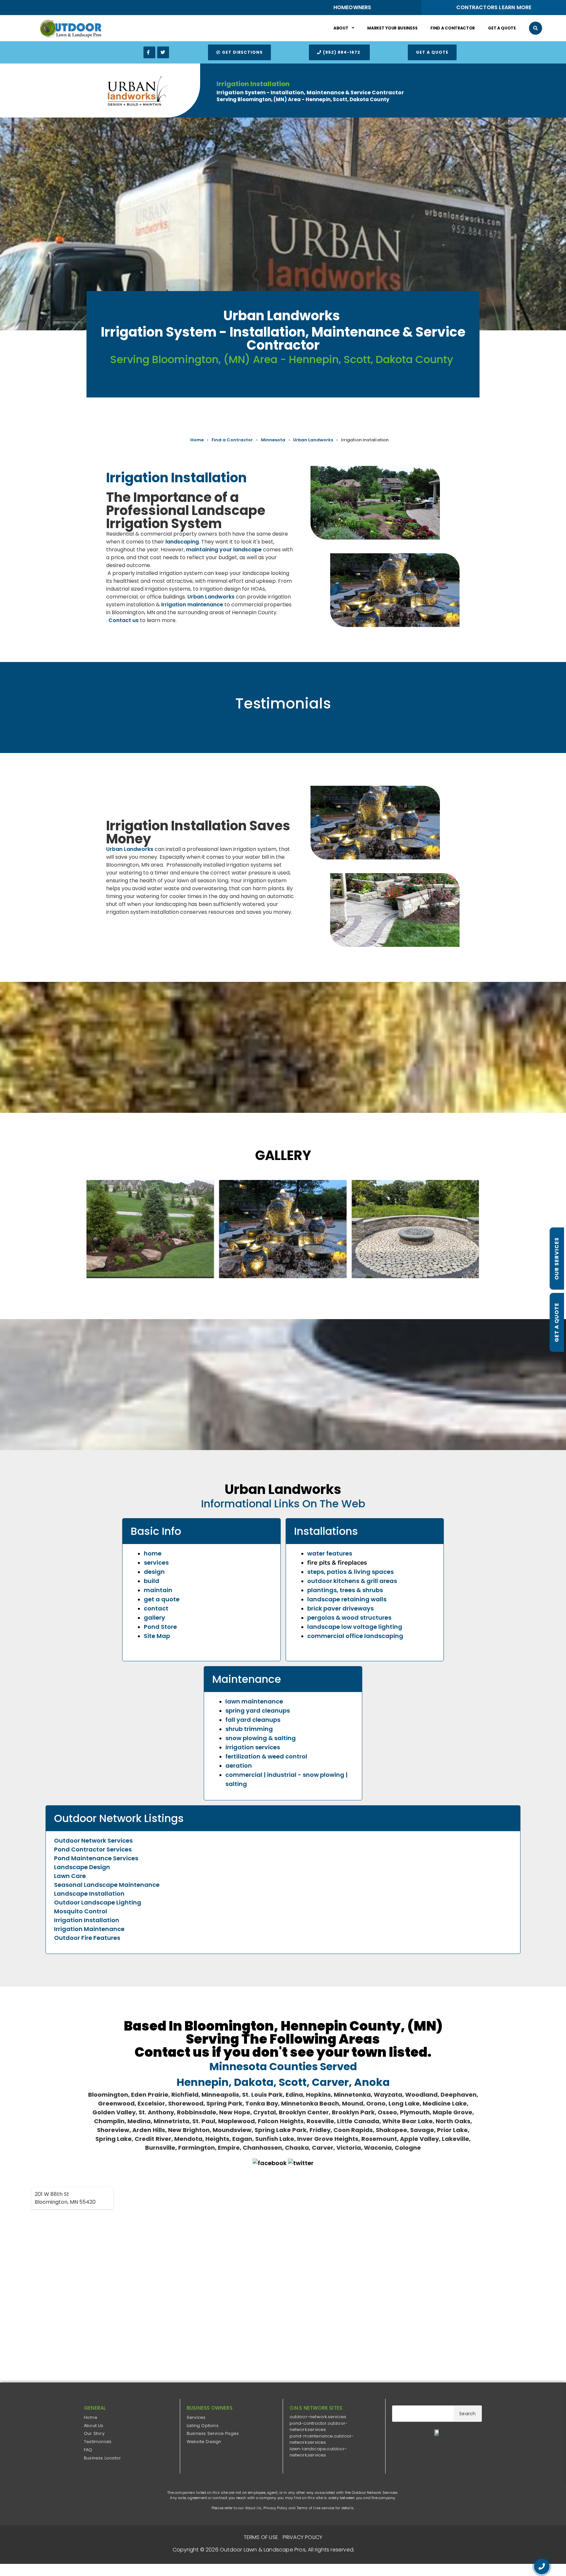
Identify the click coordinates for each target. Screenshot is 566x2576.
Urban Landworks (313, 440)
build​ (151, 1581)
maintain (158, 1590)
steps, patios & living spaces (350, 1572)
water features (330, 1553)
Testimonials (98, 2442)
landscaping (182, 542)
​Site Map (157, 1636)
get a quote (162, 1599)
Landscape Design (82, 1867)
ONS (375, 2551)
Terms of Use (309, 2508)
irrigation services (253, 1747)
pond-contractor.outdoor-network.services (319, 2427)
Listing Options (203, 2426)
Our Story (94, 2433)
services (156, 1563)
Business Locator (102, 2458)
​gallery (154, 1618)
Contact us (123, 620)
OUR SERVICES (557, 1259)
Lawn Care (70, 1876)
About (341, 28)
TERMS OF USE (261, 2537)
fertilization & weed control (266, 1756)
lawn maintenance (254, 1701)
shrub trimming (249, 1729)
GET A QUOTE (557, 1322)
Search (467, 2414)
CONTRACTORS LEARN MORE (494, 7)
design (154, 1572)
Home (197, 440)
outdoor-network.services (318, 2417)
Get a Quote (502, 28)
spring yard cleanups (258, 1711)
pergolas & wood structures (349, 1618)
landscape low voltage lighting (355, 1627)
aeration (239, 1766)
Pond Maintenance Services (96, 1858)
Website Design (204, 2442)
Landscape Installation (89, 1894)
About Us (94, 2426)
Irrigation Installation (87, 1920)
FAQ (88, 2450)
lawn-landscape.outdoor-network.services (318, 2452)
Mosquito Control (81, 1911)
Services (196, 2417)
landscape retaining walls (347, 1599)
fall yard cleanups (253, 1720)
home (153, 1553)
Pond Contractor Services (93, 1849)
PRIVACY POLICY (303, 2537)
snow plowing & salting (261, 1738)
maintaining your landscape (224, 550)
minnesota (273, 440)
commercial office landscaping (355, 1636)
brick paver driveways (340, 1608)
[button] (536, 28)
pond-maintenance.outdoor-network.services (322, 2439)
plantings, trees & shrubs (345, 1590)
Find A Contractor (453, 28)
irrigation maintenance (192, 605)
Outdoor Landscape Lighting (98, 1902)
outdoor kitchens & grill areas (352, 1581)
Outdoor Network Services (93, 1840)
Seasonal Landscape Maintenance (107, 1885)
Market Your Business (392, 28)
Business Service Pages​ (213, 2433)
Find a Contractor (232, 440)
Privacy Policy (275, 2508)
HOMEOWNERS (352, 7)
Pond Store (160, 1627)
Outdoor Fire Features (87, 1938)
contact (156, 1608)
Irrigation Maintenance (89, 1929)
